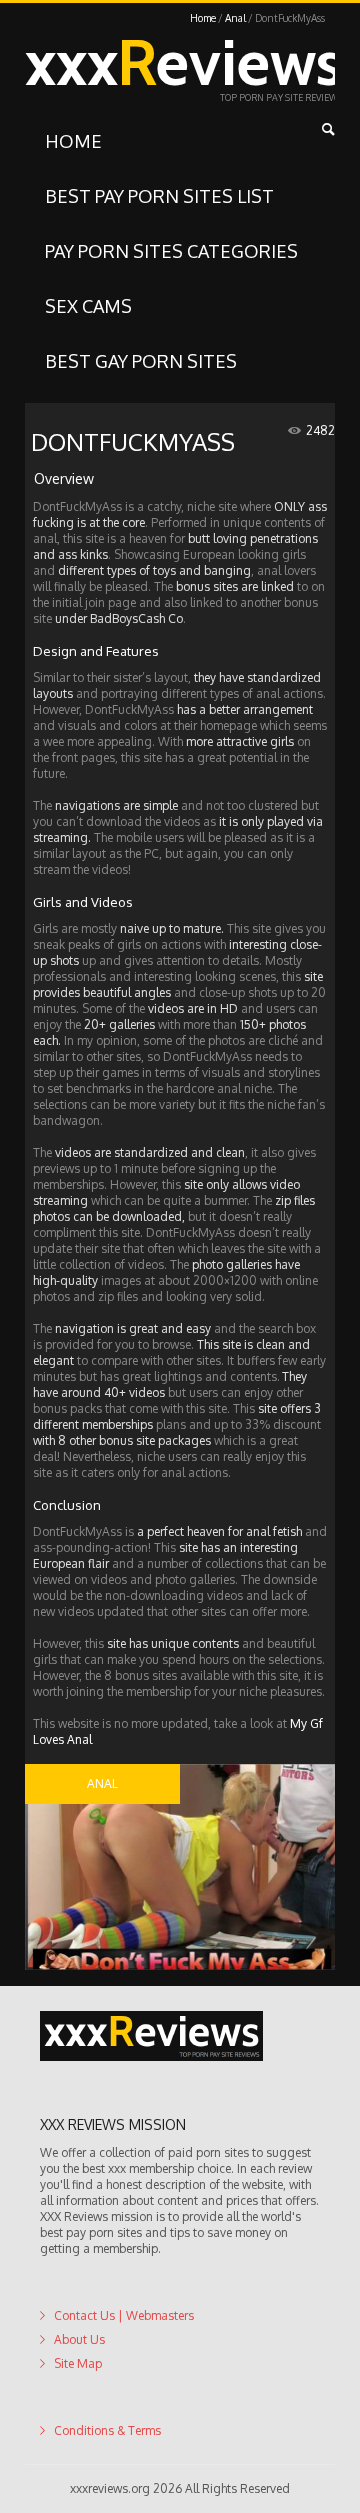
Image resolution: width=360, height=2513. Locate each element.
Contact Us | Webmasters (124, 2315)
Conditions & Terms (107, 2430)
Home (203, 18)
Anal (235, 18)
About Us (79, 2339)
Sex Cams (88, 306)
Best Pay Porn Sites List (159, 196)
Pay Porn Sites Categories (171, 251)
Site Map (78, 2363)
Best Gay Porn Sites (141, 361)
